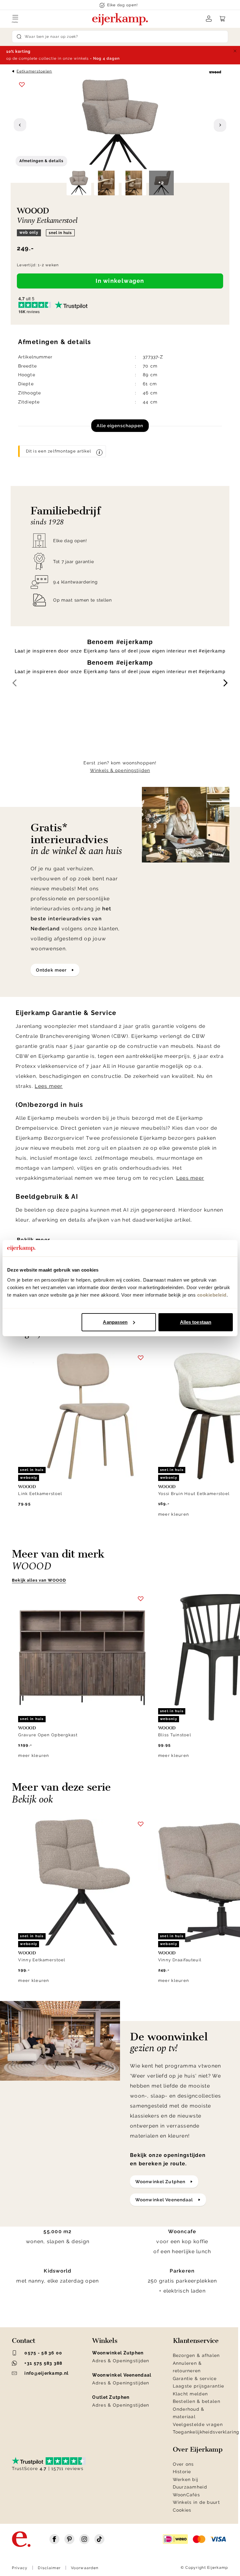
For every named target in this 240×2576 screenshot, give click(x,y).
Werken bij (186, 2479)
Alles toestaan (196, 1322)
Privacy (20, 2568)
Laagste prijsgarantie (199, 2386)
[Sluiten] (235, 51)
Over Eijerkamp (198, 2449)
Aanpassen (115, 1322)
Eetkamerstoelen (34, 71)
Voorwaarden (85, 2568)
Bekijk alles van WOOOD (39, 1580)
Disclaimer (49, 2568)
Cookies (182, 2510)
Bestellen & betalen (197, 2401)
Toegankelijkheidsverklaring (206, 2432)
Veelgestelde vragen (198, 2424)
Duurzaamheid (190, 2487)
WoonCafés (187, 2495)
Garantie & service (195, 2378)
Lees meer (49, 1086)
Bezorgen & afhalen (196, 2355)
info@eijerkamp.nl (46, 2373)
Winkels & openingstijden (120, 770)
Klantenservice (196, 2341)
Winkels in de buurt (196, 2502)
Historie (182, 2472)
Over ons (183, 2464)
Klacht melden (190, 2394)
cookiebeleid (212, 1295)
